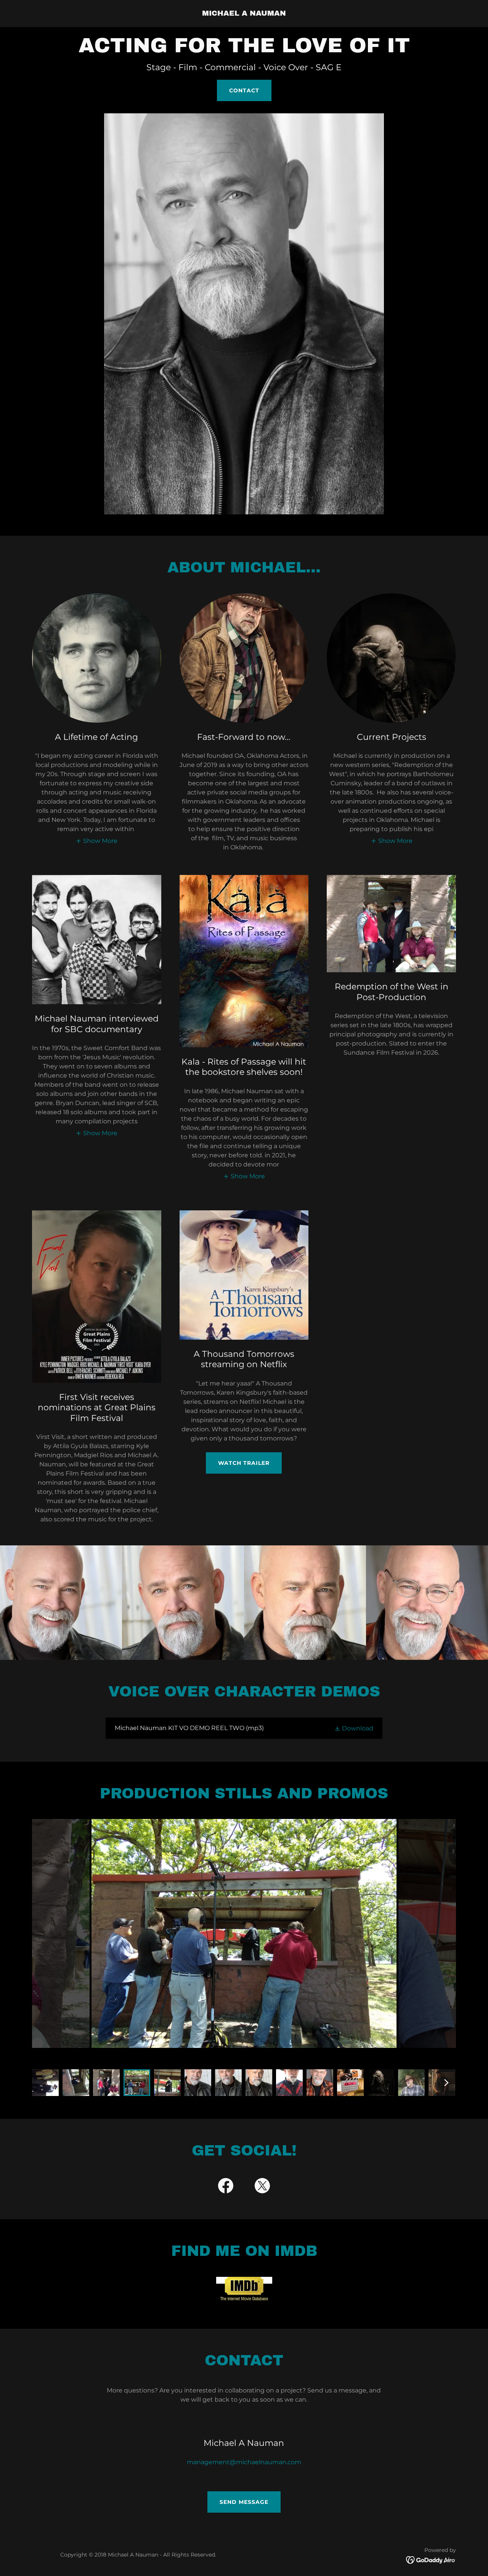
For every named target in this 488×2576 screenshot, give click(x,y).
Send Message (244, 2502)
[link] (244, 14)
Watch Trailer (244, 1463)
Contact (244, 90)
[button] (96, 841)
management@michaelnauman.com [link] (244, 2462)
